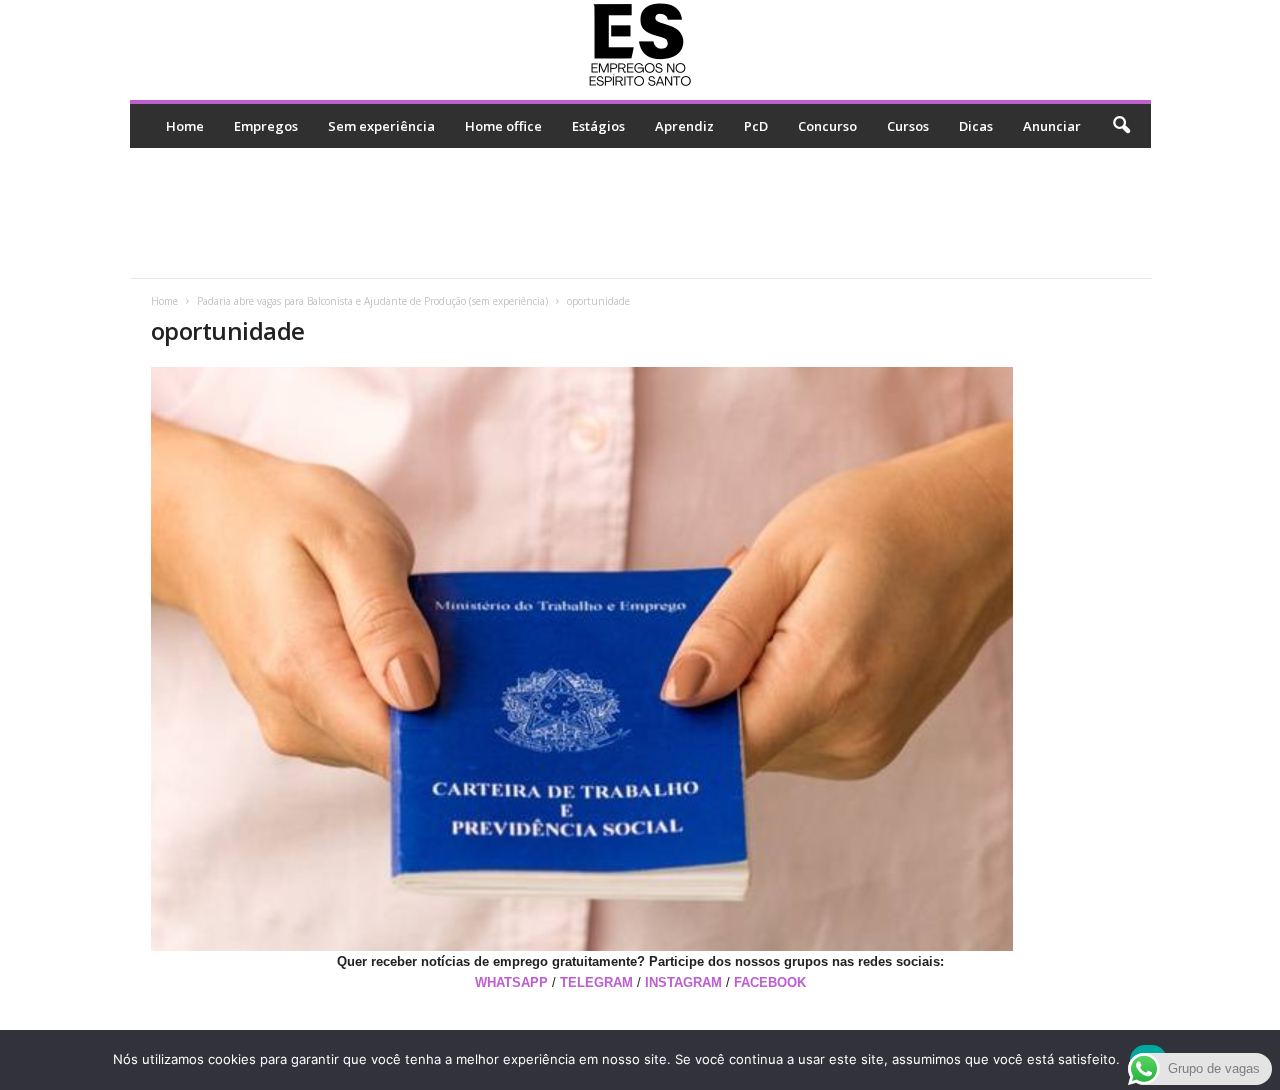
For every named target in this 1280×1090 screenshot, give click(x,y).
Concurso (827, 126)
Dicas (976, 126)
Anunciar (1052, 126)
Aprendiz (684, 126)
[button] (1121, 126)
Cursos (908, 126)
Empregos (266, 126)
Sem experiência (381, 126)
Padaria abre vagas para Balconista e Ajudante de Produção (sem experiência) (372, 301)
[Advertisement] (640, 213)
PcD (756, 126)
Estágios (598, 126)
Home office (503, 126)
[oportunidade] (641, 659)
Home (185, 126)
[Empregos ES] (640, 45)
